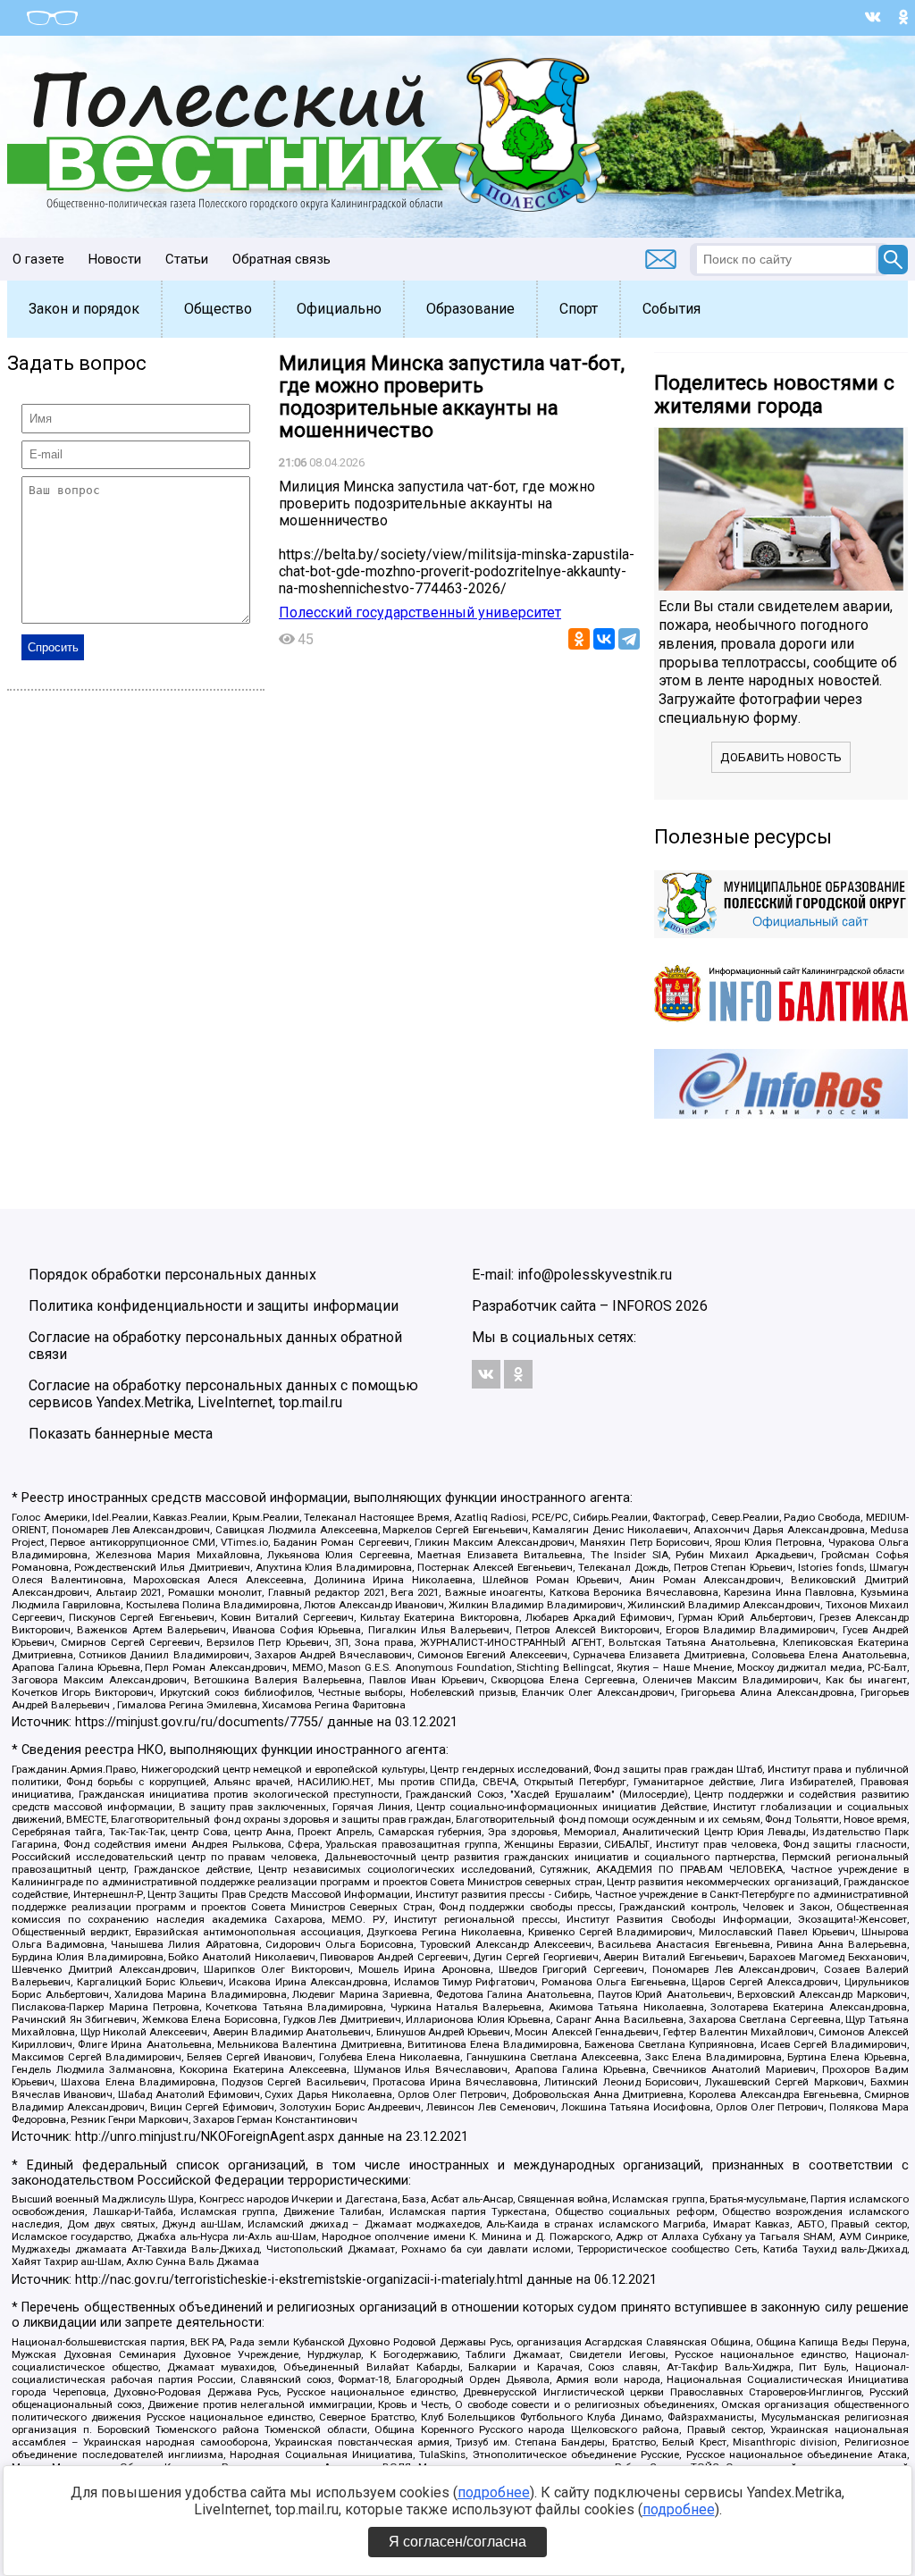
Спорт (579, 309)
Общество (218, 309)
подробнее (494, 2492)
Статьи (187, 259)
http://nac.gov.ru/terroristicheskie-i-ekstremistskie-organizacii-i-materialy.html (299, 2280)
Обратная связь (281, 259)
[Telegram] (629, 639)
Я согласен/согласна (457, 2542)
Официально (339, 309)
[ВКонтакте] (604, 639)
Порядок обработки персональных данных (172, 1275)
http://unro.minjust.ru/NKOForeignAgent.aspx (205, 2137)
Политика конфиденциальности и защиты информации (214, 1306)
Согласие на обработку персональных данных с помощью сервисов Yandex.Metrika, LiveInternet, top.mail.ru (223, 1394)
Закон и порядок (84, 309)
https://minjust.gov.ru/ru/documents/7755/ (199, 1722)
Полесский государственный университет (420, 613)
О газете (38, 259)
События (672, 309)
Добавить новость (781, 757)
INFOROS (642, 1306)
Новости (115, 259)
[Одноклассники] (579, 639)
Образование (470, 309)
